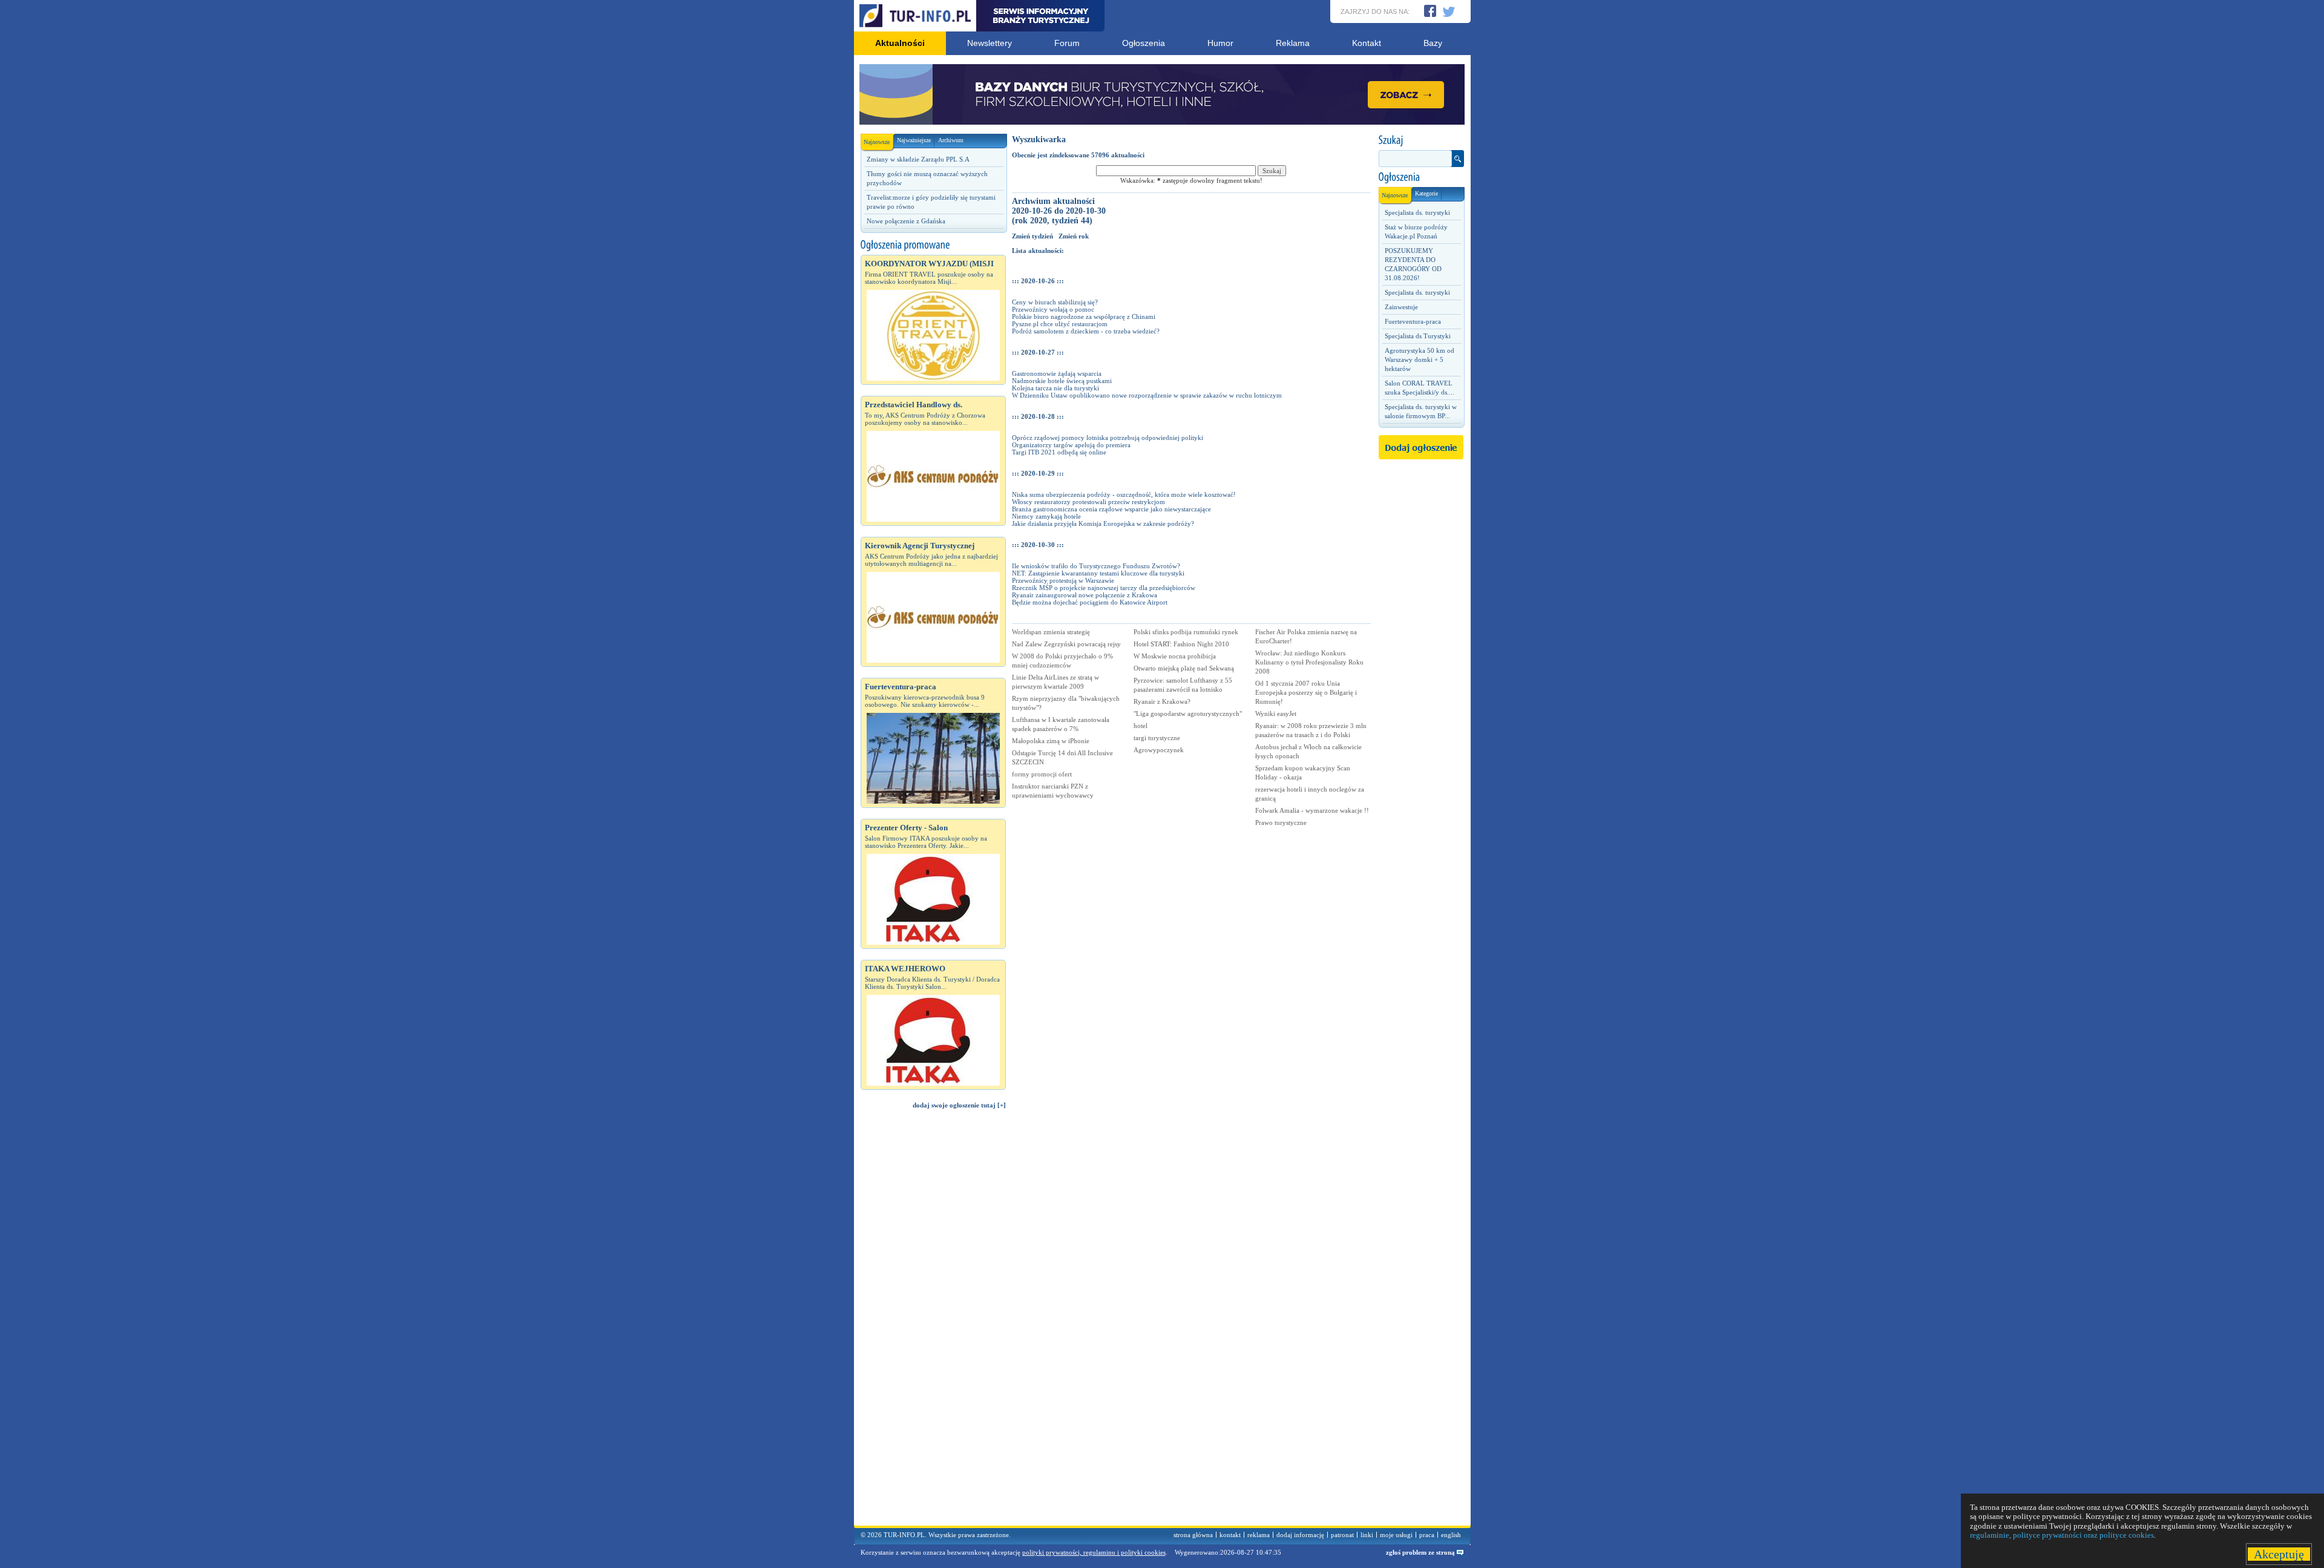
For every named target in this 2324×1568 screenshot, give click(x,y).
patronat (1342, 1535)
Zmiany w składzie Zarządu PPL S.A (918, 159)
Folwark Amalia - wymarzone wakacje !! (1312, 810)
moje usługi (1396, 1535)
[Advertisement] (933, 1323)
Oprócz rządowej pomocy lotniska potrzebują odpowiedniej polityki (1108, 438)
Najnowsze (877, 142)
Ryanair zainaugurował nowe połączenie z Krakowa (1085, 595)
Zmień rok (1074, 236)
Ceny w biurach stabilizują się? (1055, 302)
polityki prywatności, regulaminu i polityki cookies (1094, 1552)
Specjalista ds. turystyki (1417, 212)
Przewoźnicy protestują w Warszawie (1063, 580)
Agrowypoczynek (1159, 750)
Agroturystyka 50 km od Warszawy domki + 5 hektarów (1420, 359)
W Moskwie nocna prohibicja (1175, 656)
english (1451, 1535)
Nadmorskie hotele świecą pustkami (1062, 381)
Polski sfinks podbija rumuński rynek (1186, 632)
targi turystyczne (1157, 738)
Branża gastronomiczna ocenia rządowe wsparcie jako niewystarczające (1111, 509)
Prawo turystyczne (1281, 822)
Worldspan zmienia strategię (1051, 632)
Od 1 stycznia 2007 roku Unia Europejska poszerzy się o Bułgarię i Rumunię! (1306, 692)
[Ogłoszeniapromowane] (933, 245)
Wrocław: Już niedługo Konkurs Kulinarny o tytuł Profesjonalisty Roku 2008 (1309, 662)
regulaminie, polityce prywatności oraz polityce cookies (2062, 1535)
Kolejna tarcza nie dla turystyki (1055, 388)
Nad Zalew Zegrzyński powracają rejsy (1066, 644)
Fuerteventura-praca (1413, 321)
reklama (1259, 1535)
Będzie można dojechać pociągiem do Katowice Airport (1090, 602)
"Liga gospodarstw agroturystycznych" (1188, 713)
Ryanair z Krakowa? (1162, 701)
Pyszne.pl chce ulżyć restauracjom (1060, 324)
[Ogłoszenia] (1421, 177)
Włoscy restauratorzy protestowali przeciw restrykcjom (1088, 502)
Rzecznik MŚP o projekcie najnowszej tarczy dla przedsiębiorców (1104, 588)
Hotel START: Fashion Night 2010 (1181, 644)
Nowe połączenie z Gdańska (906, 221)
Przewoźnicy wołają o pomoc (1053, 309)
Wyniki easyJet (1276, 713)
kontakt (1230, 1535)
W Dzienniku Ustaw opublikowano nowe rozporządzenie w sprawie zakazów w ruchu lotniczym (1147, 395)
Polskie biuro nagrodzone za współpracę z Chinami (1084, 317)
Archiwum (951, 140)
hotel (1141, 726)
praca (1427, 1535)
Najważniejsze (914, 140)
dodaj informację (1300, 1535)
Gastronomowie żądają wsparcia (1057, 373)
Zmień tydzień (1032, 236)
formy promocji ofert (1042, 774)
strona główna (1193, 1535)
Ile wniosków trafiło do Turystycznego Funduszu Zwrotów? (1096, 566)
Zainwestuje (1401, 307)
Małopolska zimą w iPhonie (1051, 741)
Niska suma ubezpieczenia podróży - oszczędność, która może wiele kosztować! (1124, 494)
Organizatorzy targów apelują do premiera (1071, 445)
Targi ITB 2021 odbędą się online (1059, 452)
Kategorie (1426, 193)
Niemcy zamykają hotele (1046, 516)
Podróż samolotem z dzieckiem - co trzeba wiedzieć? (1086, 331)
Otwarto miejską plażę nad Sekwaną (1184, 668)
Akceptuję (2279, 1554)
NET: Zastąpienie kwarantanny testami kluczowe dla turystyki (1098, 573)
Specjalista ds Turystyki (1418, 336)
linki (1367, 1535)
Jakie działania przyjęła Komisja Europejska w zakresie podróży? (1103, 523)
